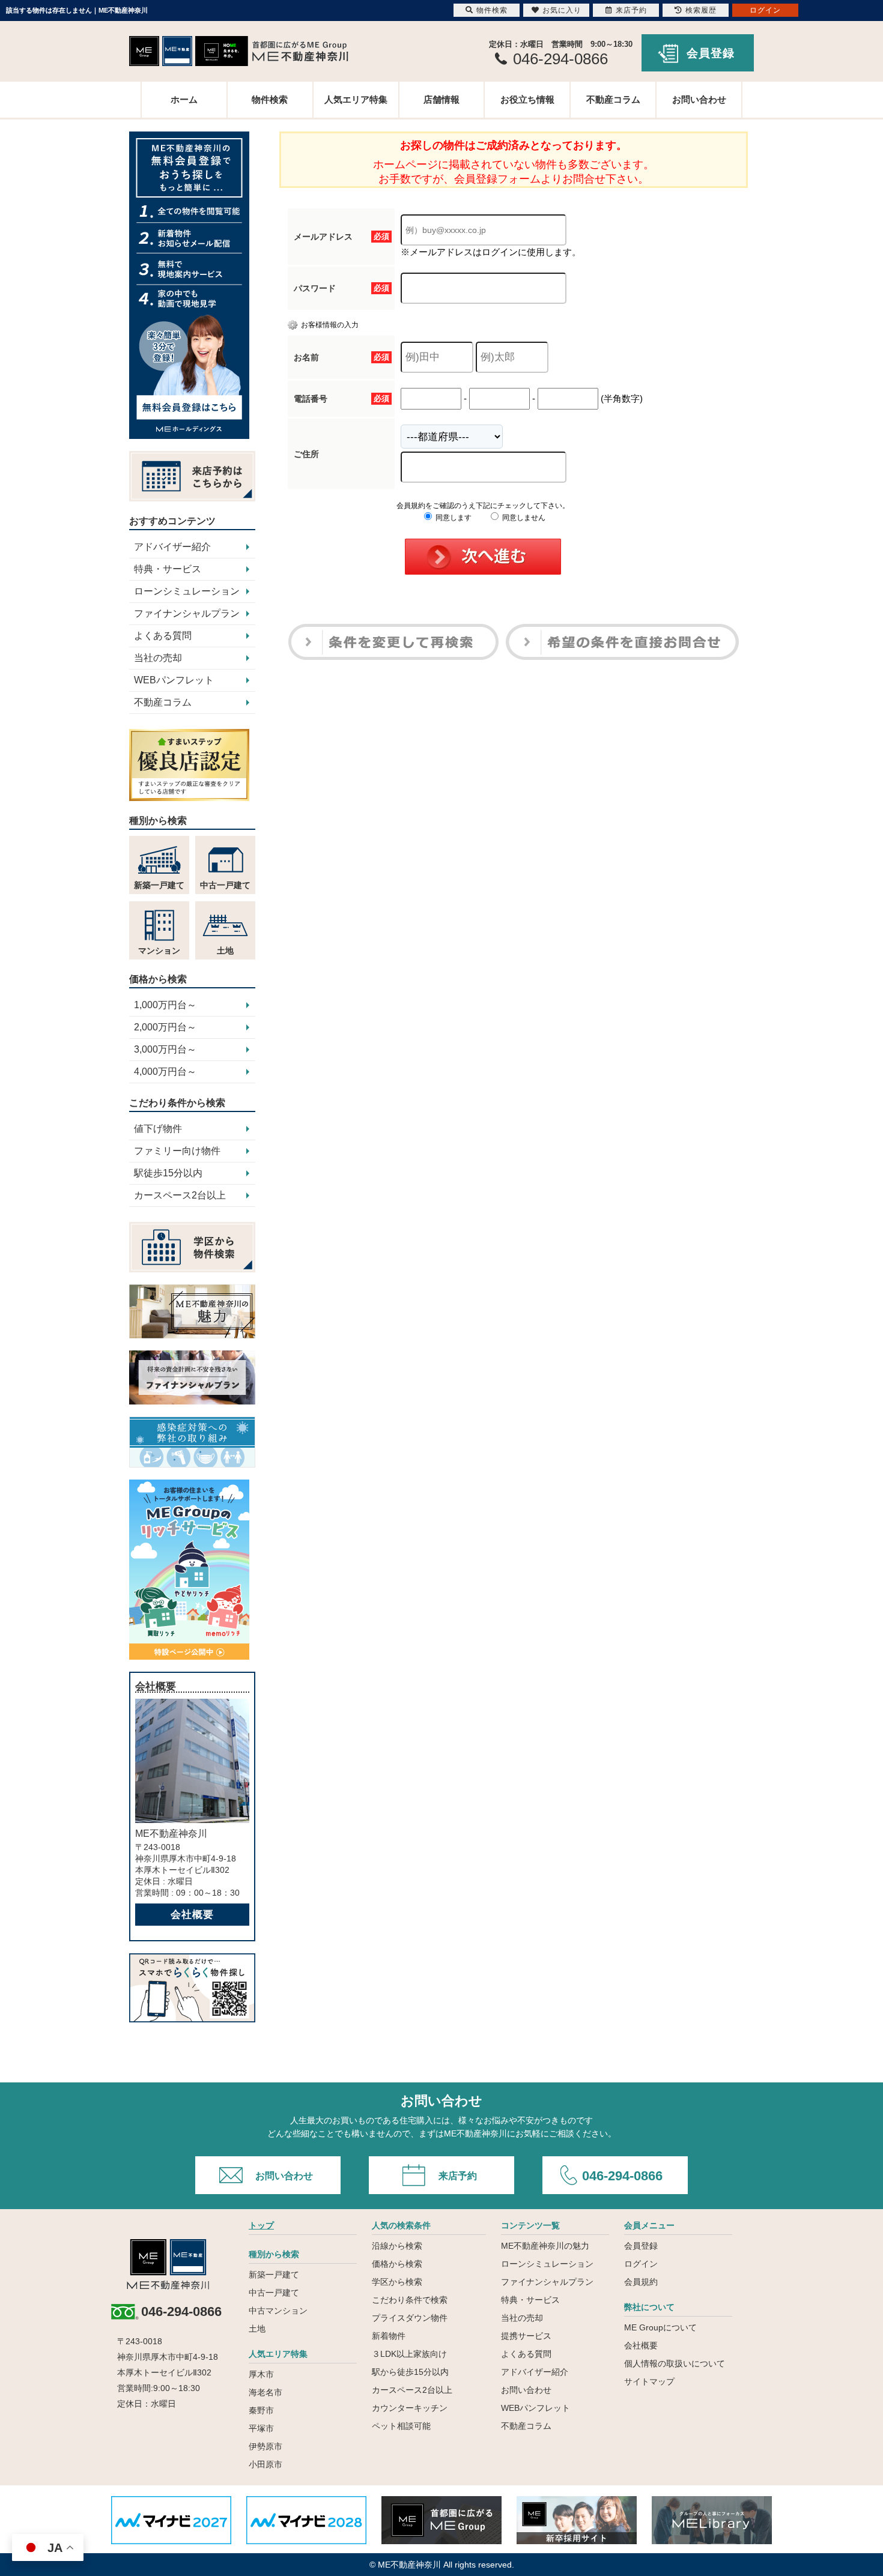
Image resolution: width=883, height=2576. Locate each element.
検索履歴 (701, 10)
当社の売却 (158, 658)
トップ (261, 2225)
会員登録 (711, 53)
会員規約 (641, 2282)
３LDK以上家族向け (409, 2354)
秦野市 (261, 2410)
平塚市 (261, 2428)
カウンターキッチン (410, 2408)
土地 (257, 2329)
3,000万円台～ (165, 1049)
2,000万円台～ (165, 1027)
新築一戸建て (274, 2275)
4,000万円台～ (165, 1072)
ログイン (641, 2264)
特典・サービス (168, 569)
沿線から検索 (397, 2246)
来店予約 (458, 2176)
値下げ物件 (158, 1129)
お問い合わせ (699, 99)
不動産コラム (613, 99)
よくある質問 (163, 636)
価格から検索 (397, 2264)
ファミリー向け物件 (177, 1151)
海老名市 (266, 2392)
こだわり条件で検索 (410, 2300)
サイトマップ (649, 2381)
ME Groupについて (660, 2327)
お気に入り (562, 10)
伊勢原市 (266, 2446)
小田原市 (266, 2464)
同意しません (523, 518)
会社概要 (192, 1915)
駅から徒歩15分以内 (410, 2372)
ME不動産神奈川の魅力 (545, 2246)
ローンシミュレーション (187, 591)
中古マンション (278, 2311)
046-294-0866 (622, 2176)
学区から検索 (397, 2282)
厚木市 (261, 2374)
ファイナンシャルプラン (187, 613)
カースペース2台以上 (180, 1195)
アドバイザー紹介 (172, 547)
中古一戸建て (274, 2293)
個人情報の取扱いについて (675, 2363)
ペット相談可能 (401, 2426)
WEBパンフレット (174, 680)
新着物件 (389, 2336)
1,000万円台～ (165, 1005)
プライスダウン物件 (410, 2318)
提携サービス (526, 2336)
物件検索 (270, 99)
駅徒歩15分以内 (168, 1173)
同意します (453, 518)
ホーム (184, 99)
